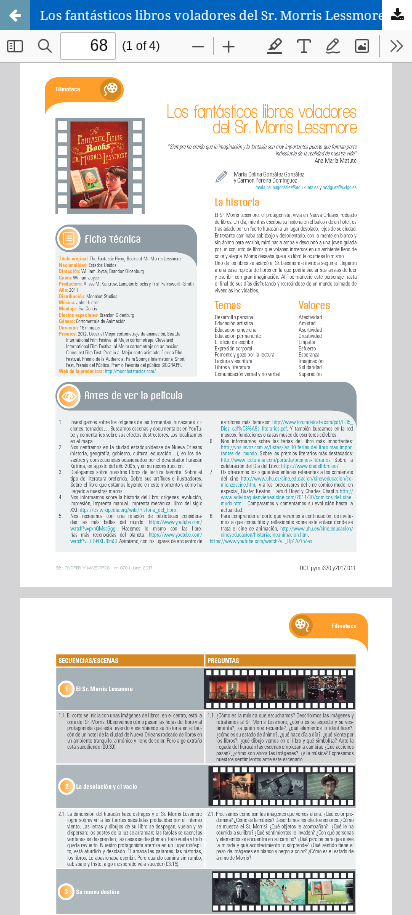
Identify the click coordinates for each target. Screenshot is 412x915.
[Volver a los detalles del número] (15, 15)
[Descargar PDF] (397, 15)
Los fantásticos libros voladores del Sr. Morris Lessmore (212, 15)
